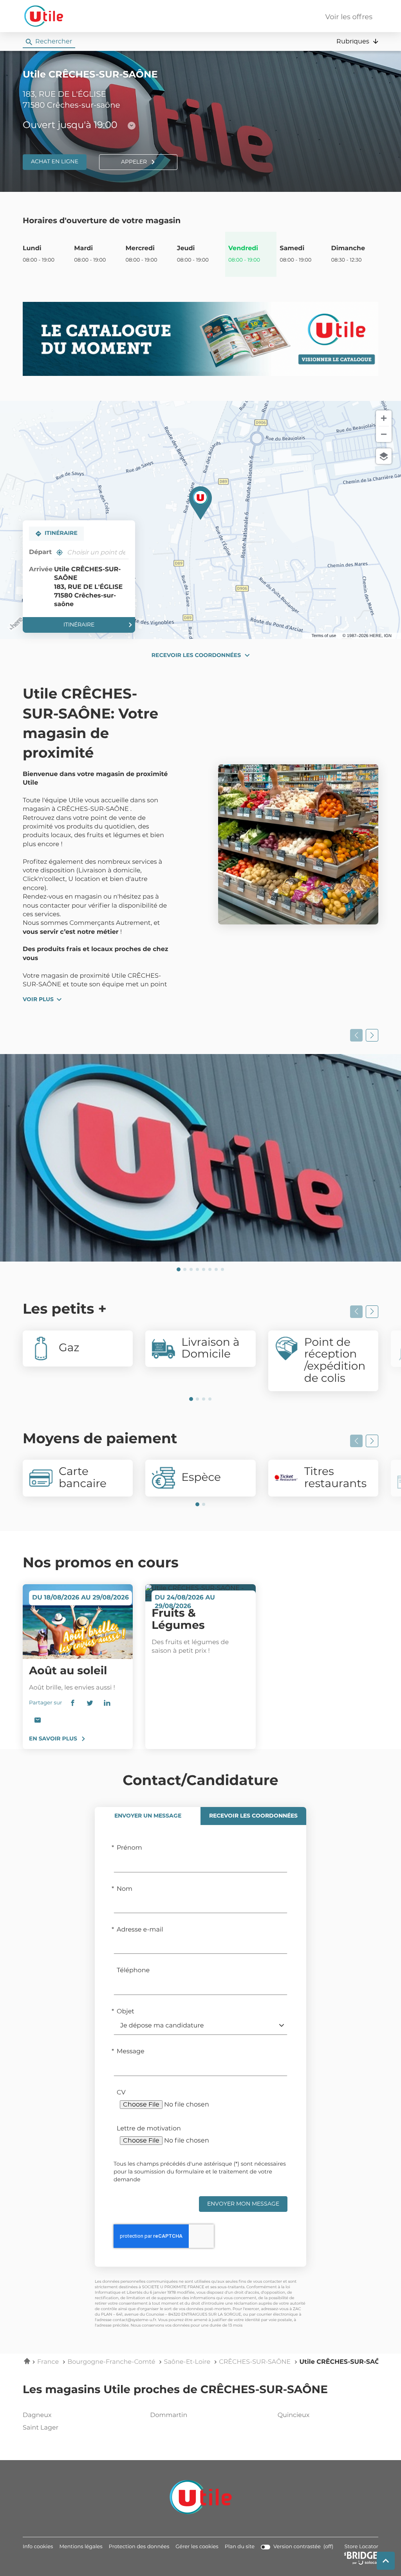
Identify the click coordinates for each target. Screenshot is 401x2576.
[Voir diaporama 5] (204, 1269)
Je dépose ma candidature (162, 2026)
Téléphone (133, 1971)
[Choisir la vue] (384, 456)
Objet (126, 2012)
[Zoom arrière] (384, 434)
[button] (357, 42)
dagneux (37, 2415)
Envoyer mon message (243, 2204)
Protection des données (139, 2547)
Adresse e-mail (140, 1930)
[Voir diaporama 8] (222, 1269)
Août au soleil (68, 1671)
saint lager (41, 2428)
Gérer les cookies (197, 2547)
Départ (40, 552)
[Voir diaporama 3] (191, 1269)
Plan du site (240, 2547)
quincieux (294, 2415)
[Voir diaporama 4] (197, 1269)
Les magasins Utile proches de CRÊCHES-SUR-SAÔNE (175, 2390)
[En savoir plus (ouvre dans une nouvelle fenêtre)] (200, 339)
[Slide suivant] (372, 1035)
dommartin (169, 2415)
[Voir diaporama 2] (185, 1269)
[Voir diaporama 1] (179, 1269)
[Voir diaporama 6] (210, 1269)
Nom (125, 1889)
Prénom (129, 1848)
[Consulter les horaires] (132, 126)
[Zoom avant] (384, 418)
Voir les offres (349, 17)
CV (121, 2093)
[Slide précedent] (356, 1035)
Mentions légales (81, 2547)
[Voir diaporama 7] (216, 1269)
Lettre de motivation (149, 2129)
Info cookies (38, 2547)
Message (131, 2052)
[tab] (148, 1816)
